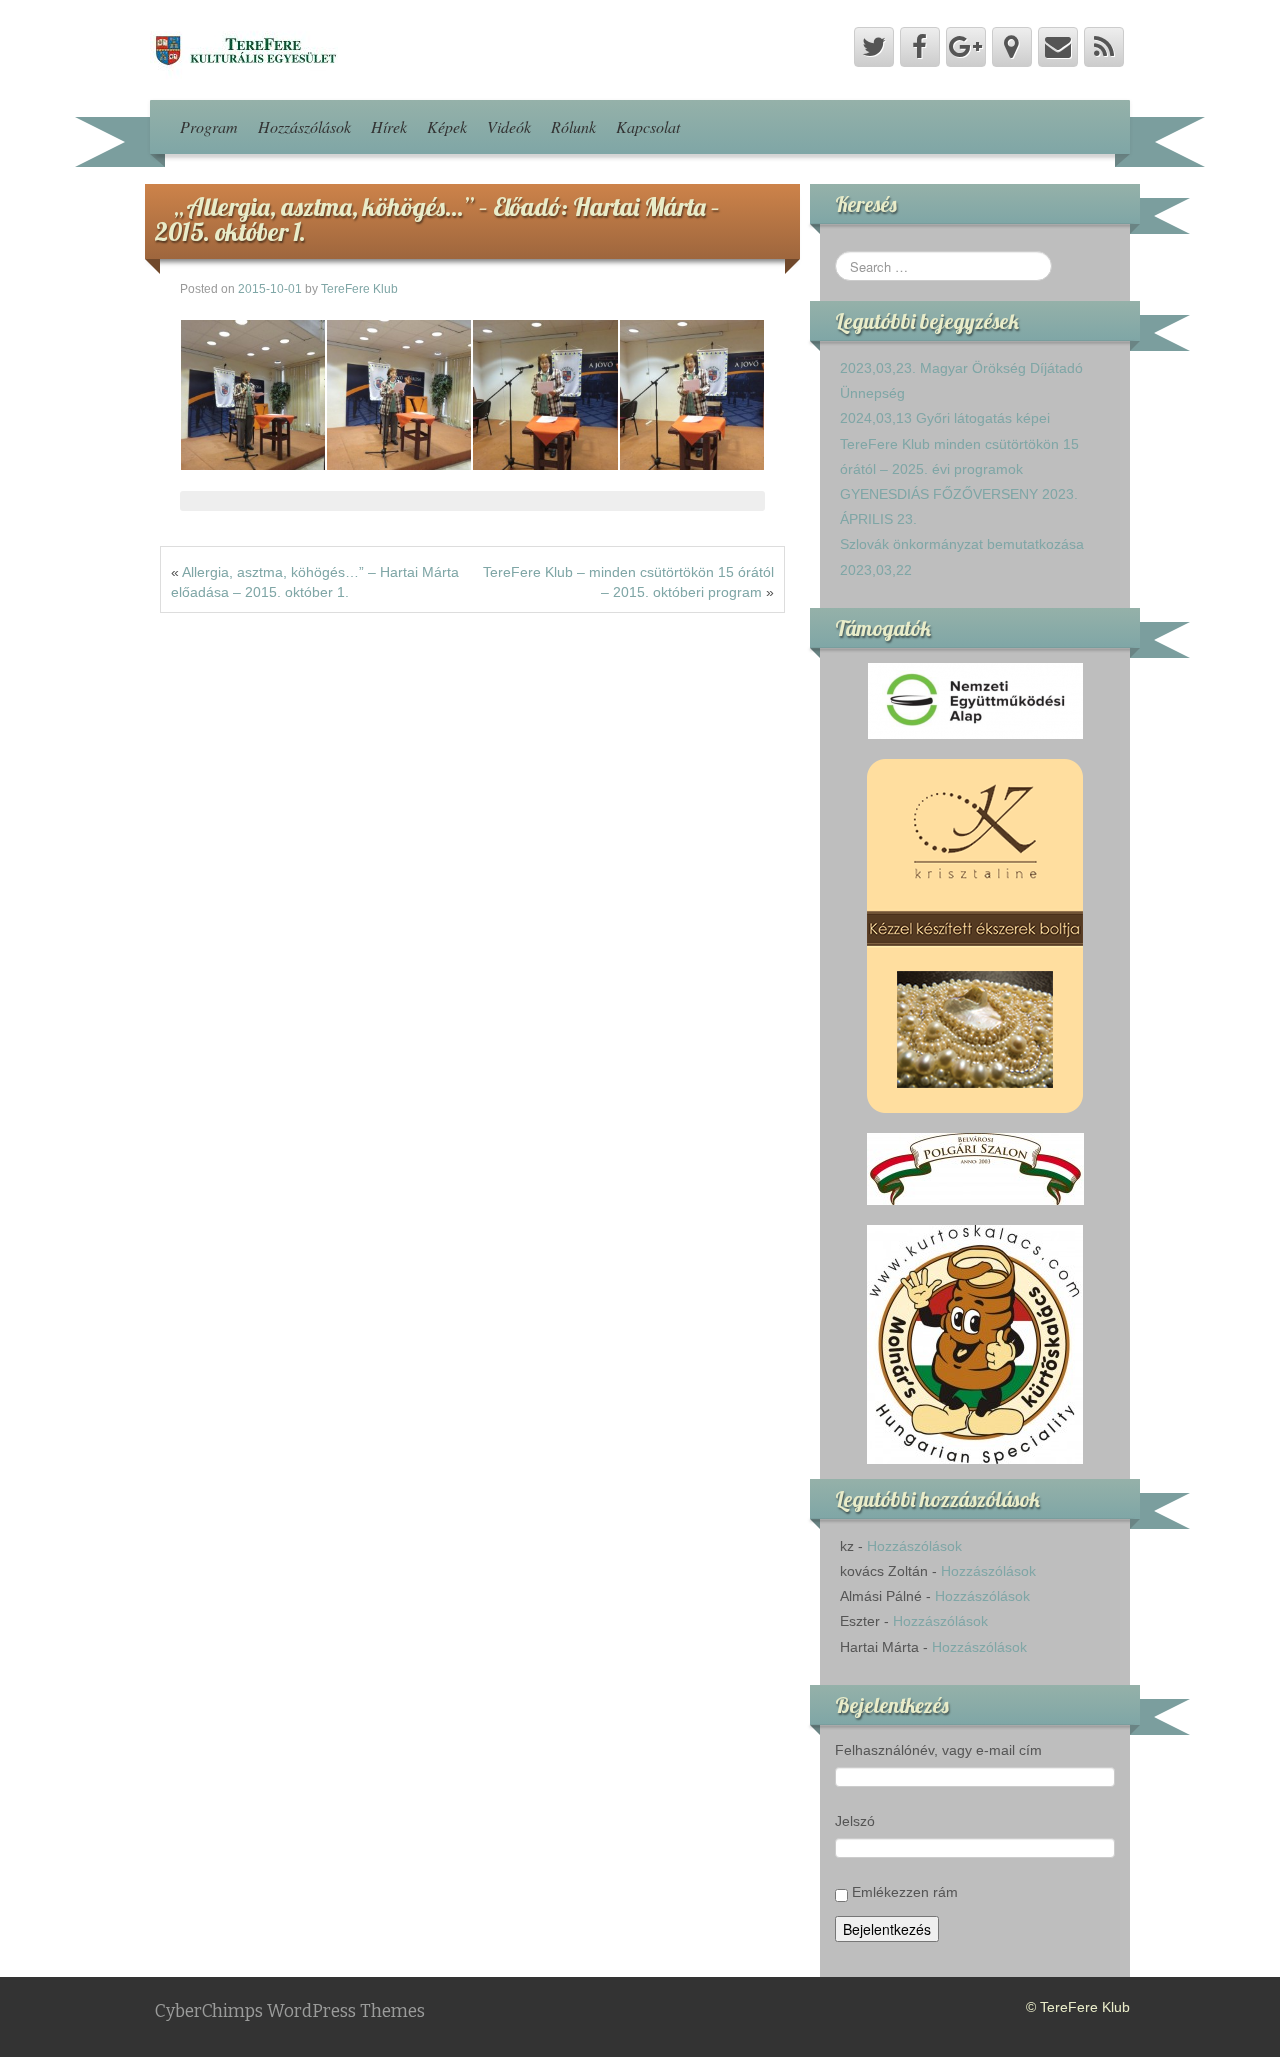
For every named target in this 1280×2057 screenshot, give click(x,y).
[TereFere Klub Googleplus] (966, 47)
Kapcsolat (648, 126)
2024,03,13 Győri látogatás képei (945, 418)
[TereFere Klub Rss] (1104, 47)
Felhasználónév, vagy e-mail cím (938, 1750)
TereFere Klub (359, 289)
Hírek (389, 126)
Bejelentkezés (887, 1929)
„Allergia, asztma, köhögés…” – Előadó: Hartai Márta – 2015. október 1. (437, 219)
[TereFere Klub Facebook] (920, 47)
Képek (447, 126)
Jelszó (855, 1821)
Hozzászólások (304, 126)
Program (209, 126)
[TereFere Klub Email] (1058, 47)
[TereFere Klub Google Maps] (1012, 47)
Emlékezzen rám (905, 1892)
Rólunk (573, 126)
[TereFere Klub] (244, 49)
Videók (509, 126)
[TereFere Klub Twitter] (874, 47)
